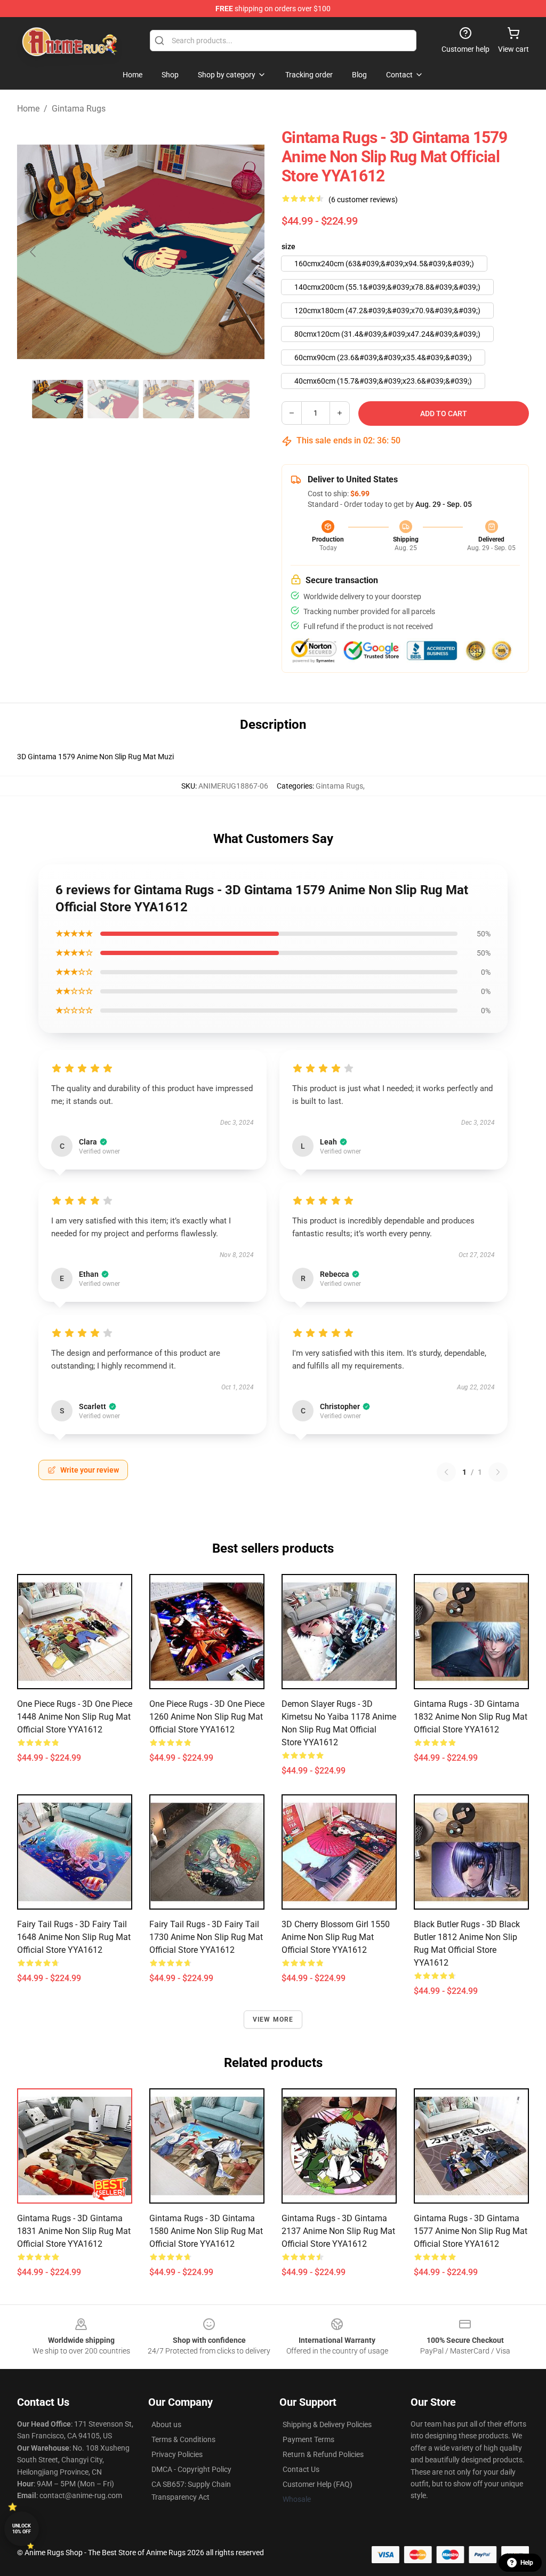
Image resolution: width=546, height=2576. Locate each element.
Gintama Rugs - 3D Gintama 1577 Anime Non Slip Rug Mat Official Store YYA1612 (471, 2231)
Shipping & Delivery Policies (327, 2424)
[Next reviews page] (498, 1472)
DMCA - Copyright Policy (191, 2469)
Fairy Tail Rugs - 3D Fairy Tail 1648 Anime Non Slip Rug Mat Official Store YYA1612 (74, 1937)
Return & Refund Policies (323, 2454)
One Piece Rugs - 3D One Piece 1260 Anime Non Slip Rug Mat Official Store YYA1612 (207, 1717)
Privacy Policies (177, 2454)
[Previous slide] (34, 252)
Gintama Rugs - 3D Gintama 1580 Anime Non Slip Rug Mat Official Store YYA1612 (206, 2231)
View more (273, 2020)
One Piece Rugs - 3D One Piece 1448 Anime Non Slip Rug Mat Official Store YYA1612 (75, 1717)
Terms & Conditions (183, 2439)
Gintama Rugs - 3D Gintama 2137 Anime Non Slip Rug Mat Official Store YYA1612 (338, 2231)
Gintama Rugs (79, 109)
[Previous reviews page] (446, 1472)
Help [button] (527, 2563)
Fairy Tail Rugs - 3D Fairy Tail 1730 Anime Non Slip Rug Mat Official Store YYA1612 (206, 1937)
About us (166, 2424)
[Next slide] (248, 252)
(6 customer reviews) (363, 200)
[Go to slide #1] (58, 399)
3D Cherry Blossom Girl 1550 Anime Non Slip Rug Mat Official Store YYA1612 (336, 1937)
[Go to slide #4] (224, 399)
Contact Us (301, 2469)
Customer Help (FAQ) (318, 2484)
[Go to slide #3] (168, 399)
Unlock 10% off (22, 2529)
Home (28, 109)
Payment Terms (308, 2439)
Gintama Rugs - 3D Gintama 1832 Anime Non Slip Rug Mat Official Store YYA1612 (471, 1717)
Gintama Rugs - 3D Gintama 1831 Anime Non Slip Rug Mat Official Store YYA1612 (74, 2231)
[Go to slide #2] (113, 399)
